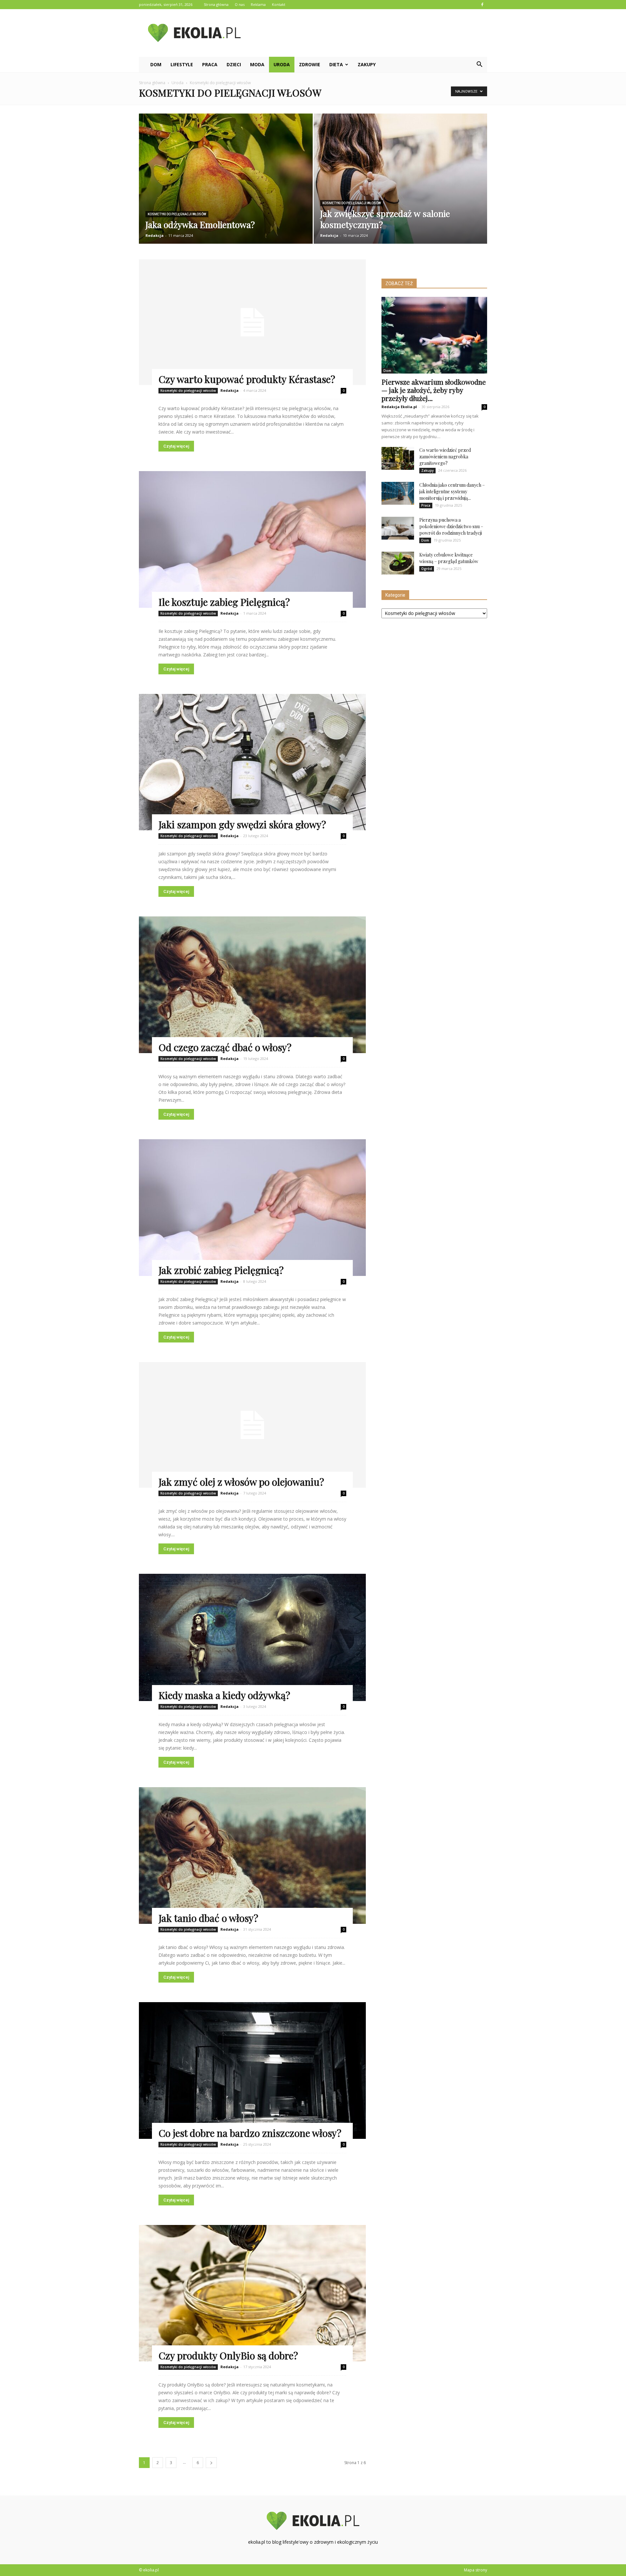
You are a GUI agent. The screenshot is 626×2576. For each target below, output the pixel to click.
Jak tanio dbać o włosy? (208, 1918)
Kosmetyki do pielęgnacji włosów (177, 214)
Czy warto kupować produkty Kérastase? (247, 379)
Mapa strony (476, 2570)
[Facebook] (482, 5)
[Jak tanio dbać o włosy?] (252, 1855)
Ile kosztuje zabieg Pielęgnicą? (224, 602)
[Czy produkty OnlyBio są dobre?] (252, 2293)
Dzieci (234, 64)
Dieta (336, 64)
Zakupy (367, 64)
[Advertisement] (368, 33)
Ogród (427, 569)
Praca (210, 64)
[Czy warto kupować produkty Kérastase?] (252, 322)
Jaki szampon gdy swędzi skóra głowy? (242, 824)
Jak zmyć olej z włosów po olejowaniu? (241, 1482)
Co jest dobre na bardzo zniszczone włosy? (250, 2133)
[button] (479, 65)
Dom (156, 64)
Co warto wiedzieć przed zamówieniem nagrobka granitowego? (445, 457)
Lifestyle (182, 64)
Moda (257, 64)
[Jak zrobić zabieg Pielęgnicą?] (252, 1208)
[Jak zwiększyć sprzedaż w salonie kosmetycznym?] (401, 183)
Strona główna (216, 4)
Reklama (258, 4)
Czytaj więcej (176, 446)
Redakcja (155, 235)
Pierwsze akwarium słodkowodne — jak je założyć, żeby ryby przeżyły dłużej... (434, 390)
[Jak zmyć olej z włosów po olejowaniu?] (252, 1425)
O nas (240, 4)
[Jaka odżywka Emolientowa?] (226, 183)
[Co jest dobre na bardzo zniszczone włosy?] (252, 2070)
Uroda (282, 64)
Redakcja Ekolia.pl (399, 407)
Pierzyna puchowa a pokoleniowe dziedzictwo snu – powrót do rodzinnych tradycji (451, 526)
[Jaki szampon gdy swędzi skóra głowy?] (252, 762)
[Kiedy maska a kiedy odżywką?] (252, 1637)
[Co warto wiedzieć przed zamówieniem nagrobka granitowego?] (398, 458)
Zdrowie (310, 64)
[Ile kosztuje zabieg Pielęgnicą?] (252, 539)
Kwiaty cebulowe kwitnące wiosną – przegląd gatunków (449, 558)
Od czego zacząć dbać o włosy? (225, 1047)
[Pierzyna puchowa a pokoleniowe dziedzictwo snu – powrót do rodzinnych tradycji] (398, 528)
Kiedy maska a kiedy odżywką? (224, 1695)
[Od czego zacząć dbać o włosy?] (252, 985)
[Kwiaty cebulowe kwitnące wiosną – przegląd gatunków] (398, 563)
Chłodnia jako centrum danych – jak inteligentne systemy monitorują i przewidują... (452, 491)
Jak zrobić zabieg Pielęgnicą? (221, 1270)
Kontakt (279, 4)
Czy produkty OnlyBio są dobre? (228, 2355)
